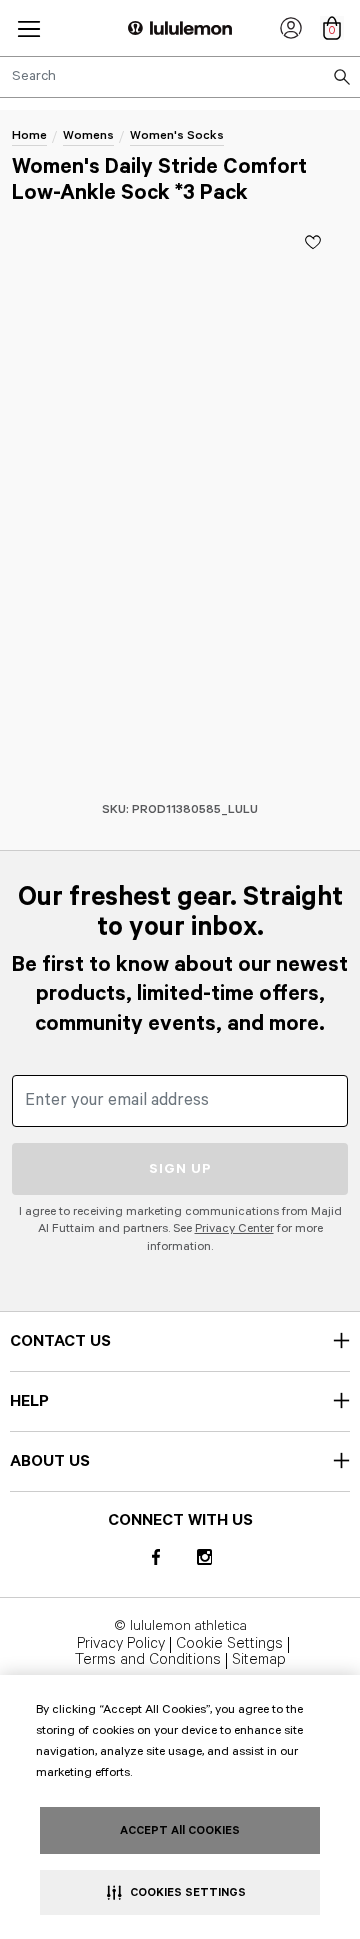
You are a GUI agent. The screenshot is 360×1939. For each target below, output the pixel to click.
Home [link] (29, 135)
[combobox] (180, 77)
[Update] (313, 242)
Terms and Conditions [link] (148, 1661)
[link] (291, 28)
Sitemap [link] (259, 1661)
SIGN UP (180, 1169)
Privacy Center (234, 1228)
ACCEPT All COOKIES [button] (180, 1830)
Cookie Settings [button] (229, 1645)
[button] (29, 28)
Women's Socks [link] (177, 135)
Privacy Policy (121, 1645)
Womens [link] (88, 135)
